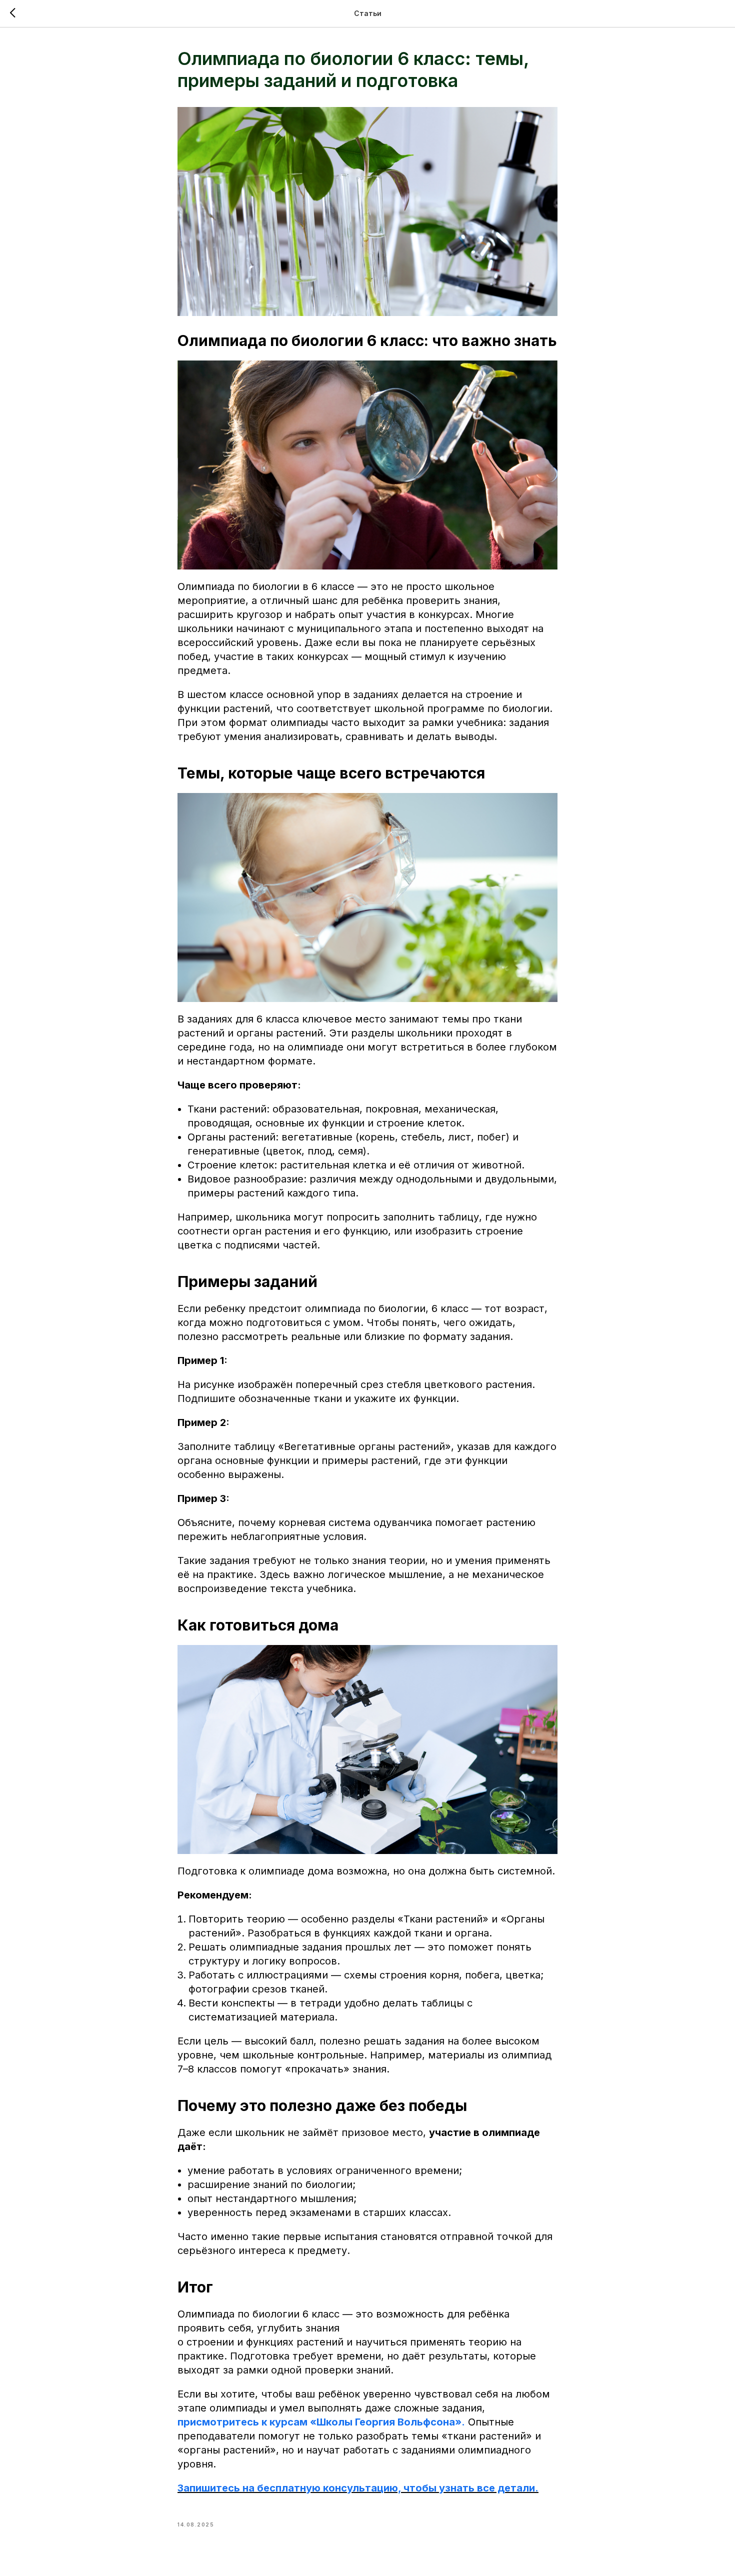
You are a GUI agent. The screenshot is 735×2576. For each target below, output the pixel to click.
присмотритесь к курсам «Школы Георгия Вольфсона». (321, 2422)
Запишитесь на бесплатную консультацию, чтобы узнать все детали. (358, 2488)
